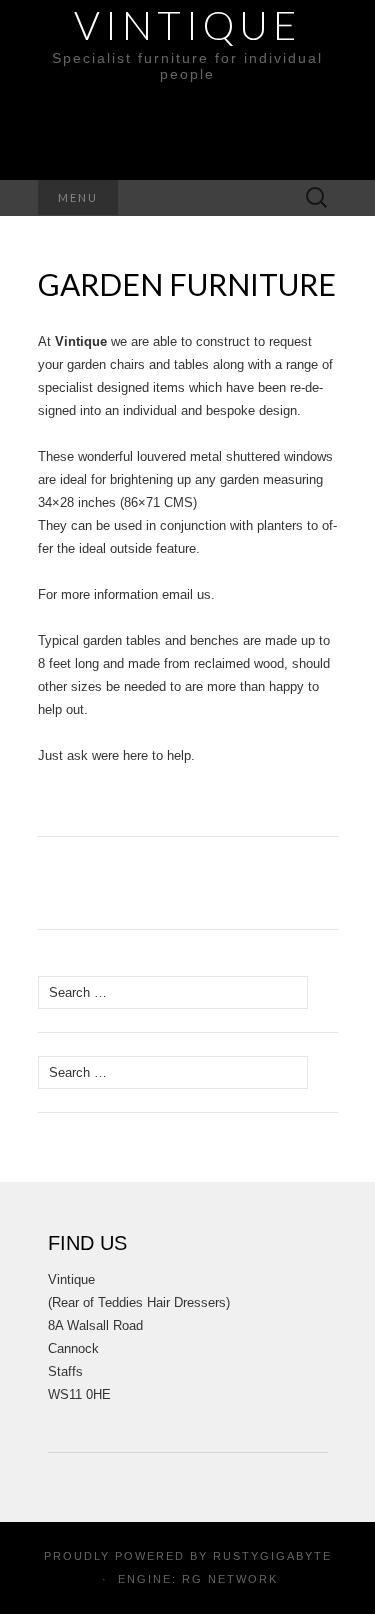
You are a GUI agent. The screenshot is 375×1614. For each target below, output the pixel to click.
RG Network (230, 1579)
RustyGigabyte (272, 1556)
